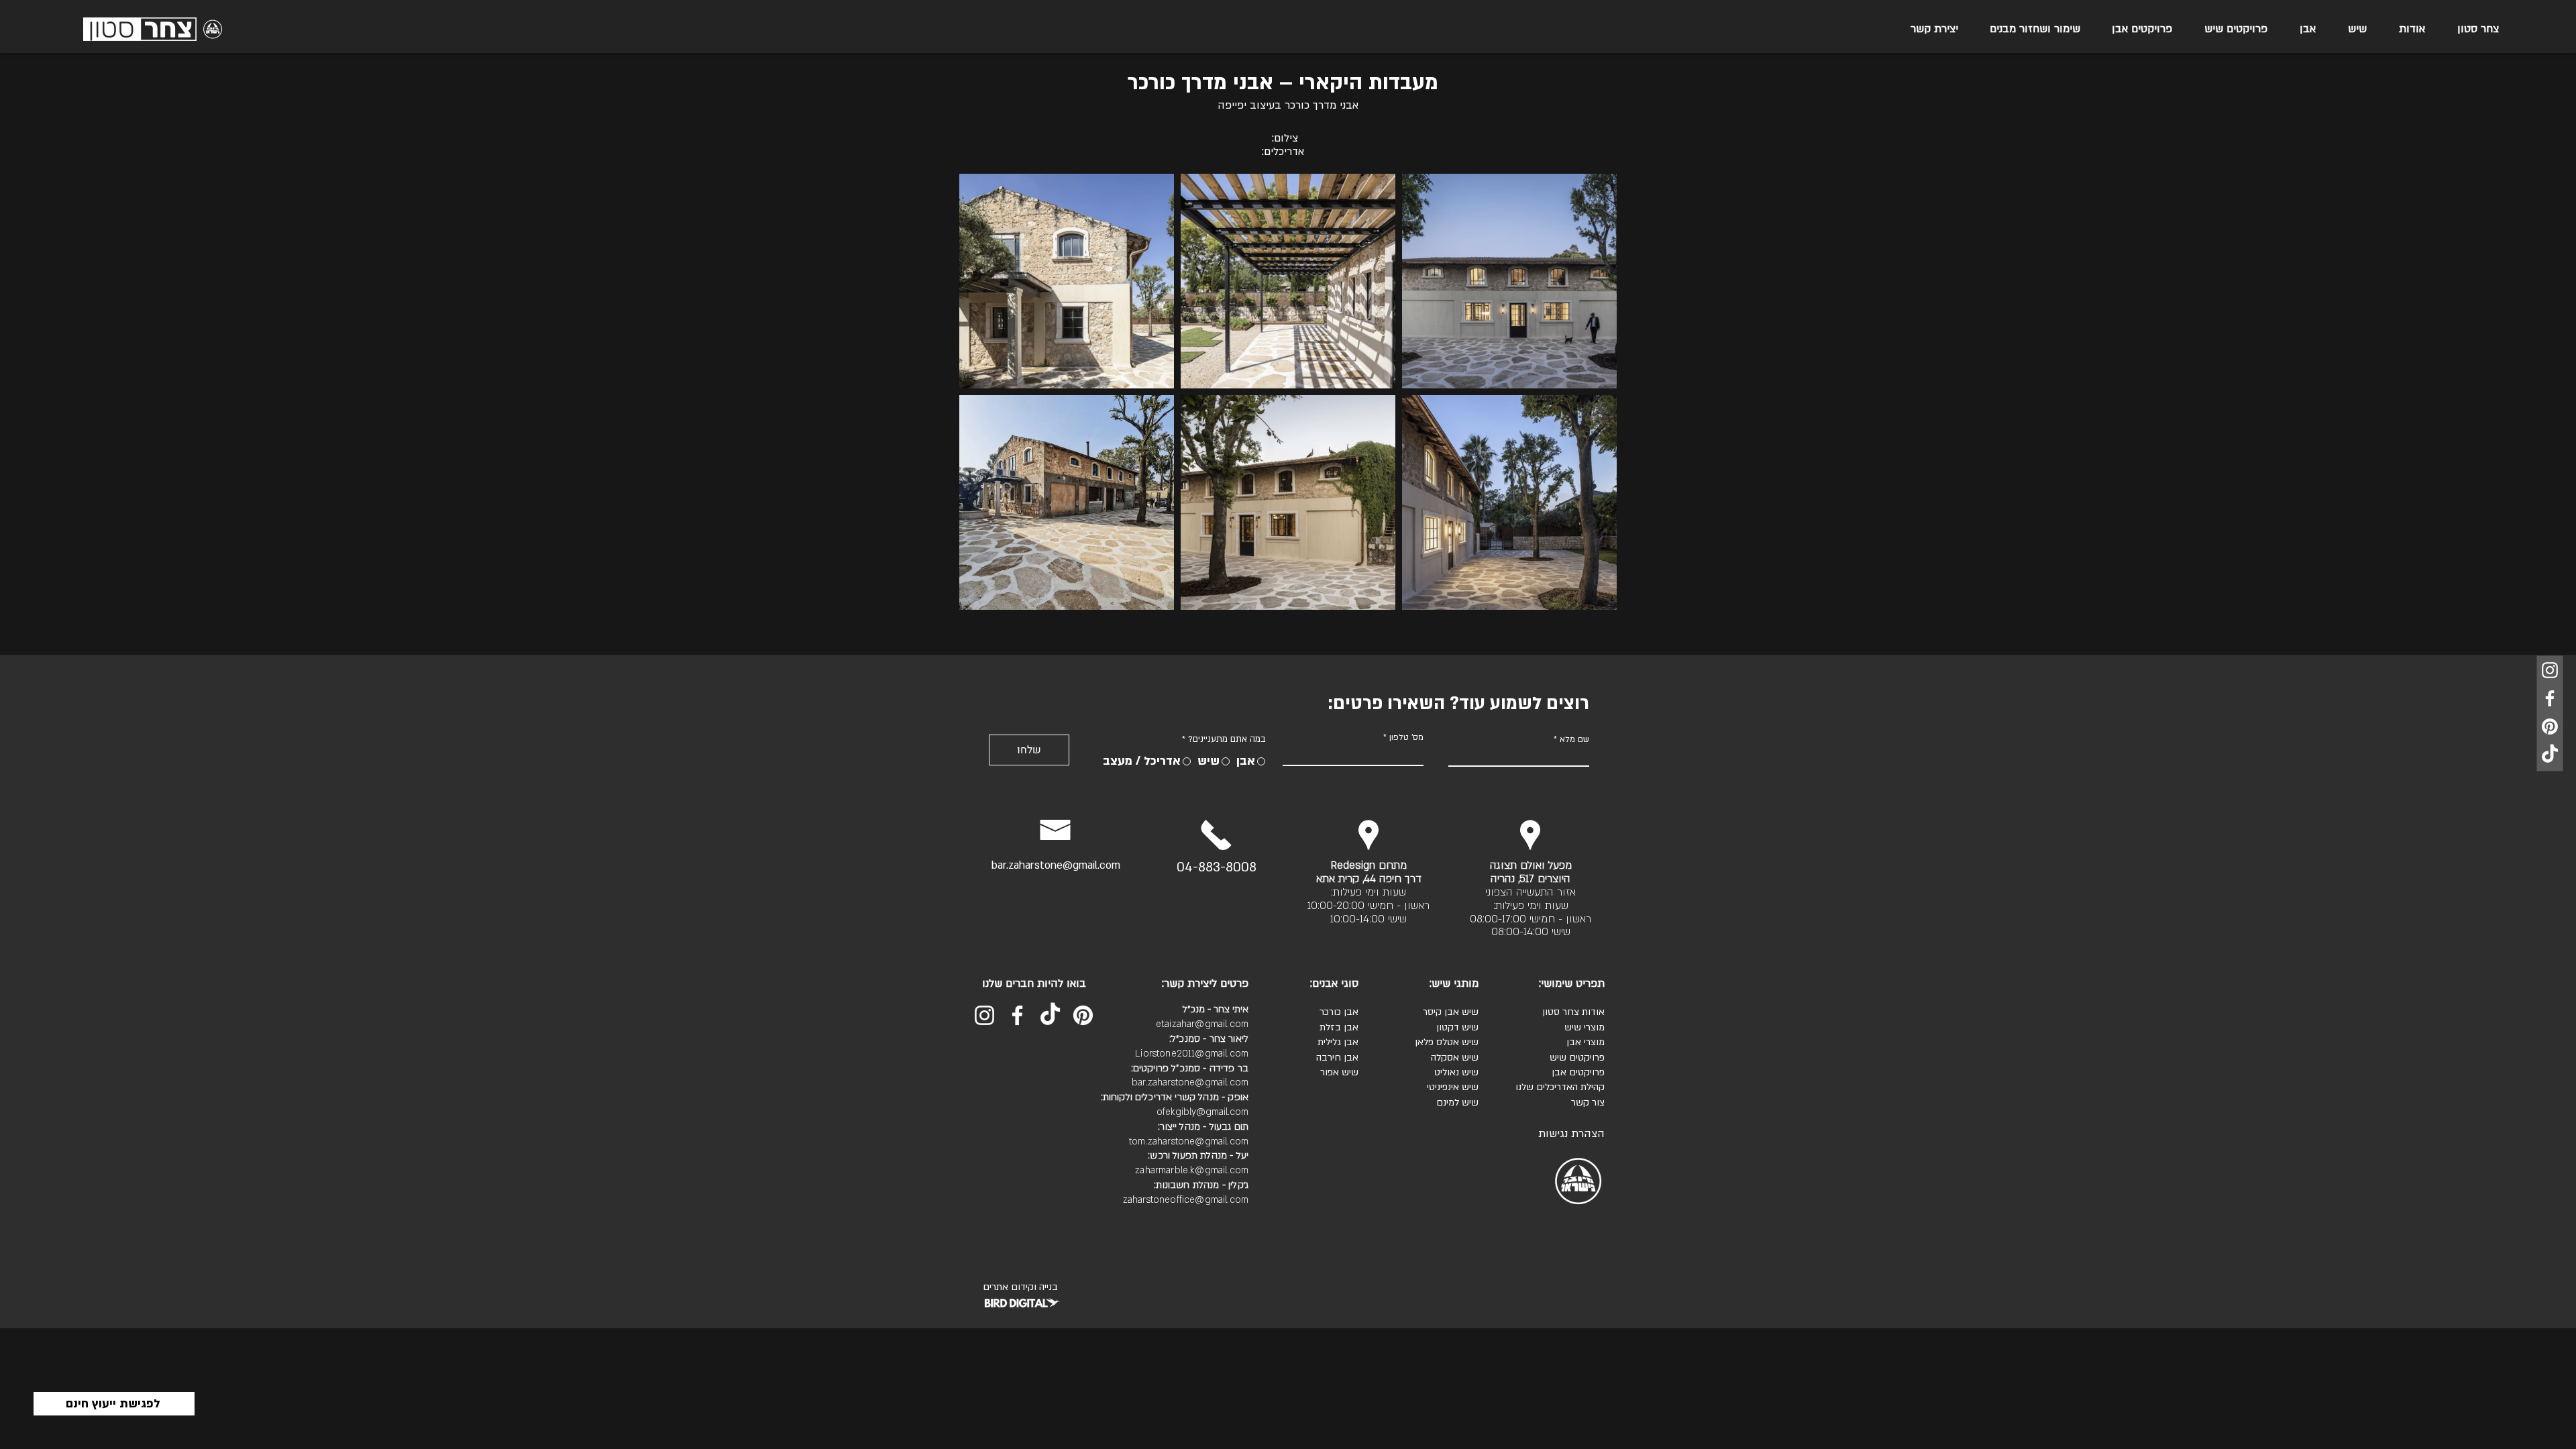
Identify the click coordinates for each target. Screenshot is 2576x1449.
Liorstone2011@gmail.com (1192, 1054)
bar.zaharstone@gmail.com (1056, 865)
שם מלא (1574, 739)
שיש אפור (1339, 1072)
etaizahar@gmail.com (1202, 1024)
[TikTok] (2550, 755)
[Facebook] (2550, 698)
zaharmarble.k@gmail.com (1192, 1170)
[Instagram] (2550, 670)
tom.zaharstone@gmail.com (1189, 1141)
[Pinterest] (2550, 727)
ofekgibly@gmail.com (1202, 1112)
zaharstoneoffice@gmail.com (1186, 1200)
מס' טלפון (1406, 737)
